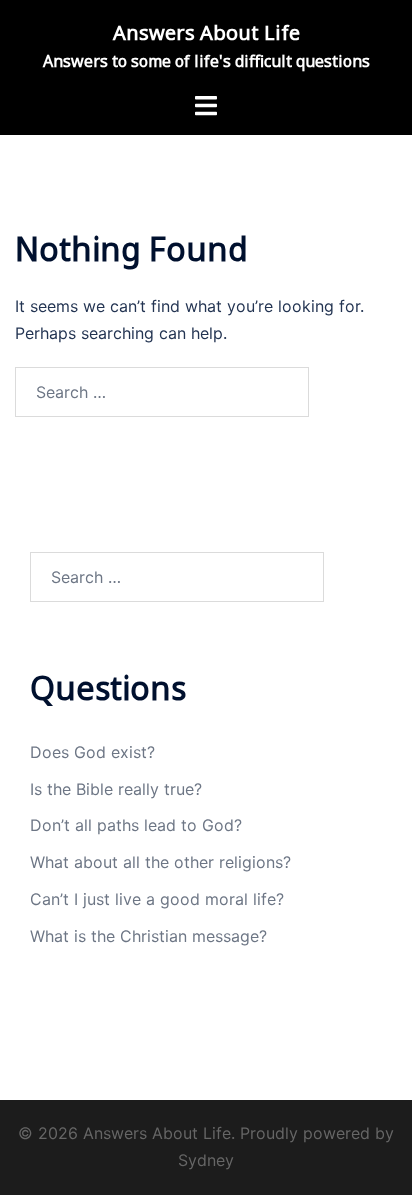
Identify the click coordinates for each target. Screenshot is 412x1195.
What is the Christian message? (148, 936)
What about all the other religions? (160, 862)
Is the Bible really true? (116, 789)
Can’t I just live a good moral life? (157, 899)
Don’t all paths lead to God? (136, 825)
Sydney (206, 1160)
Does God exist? (92, 752)
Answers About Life (206, 32)
